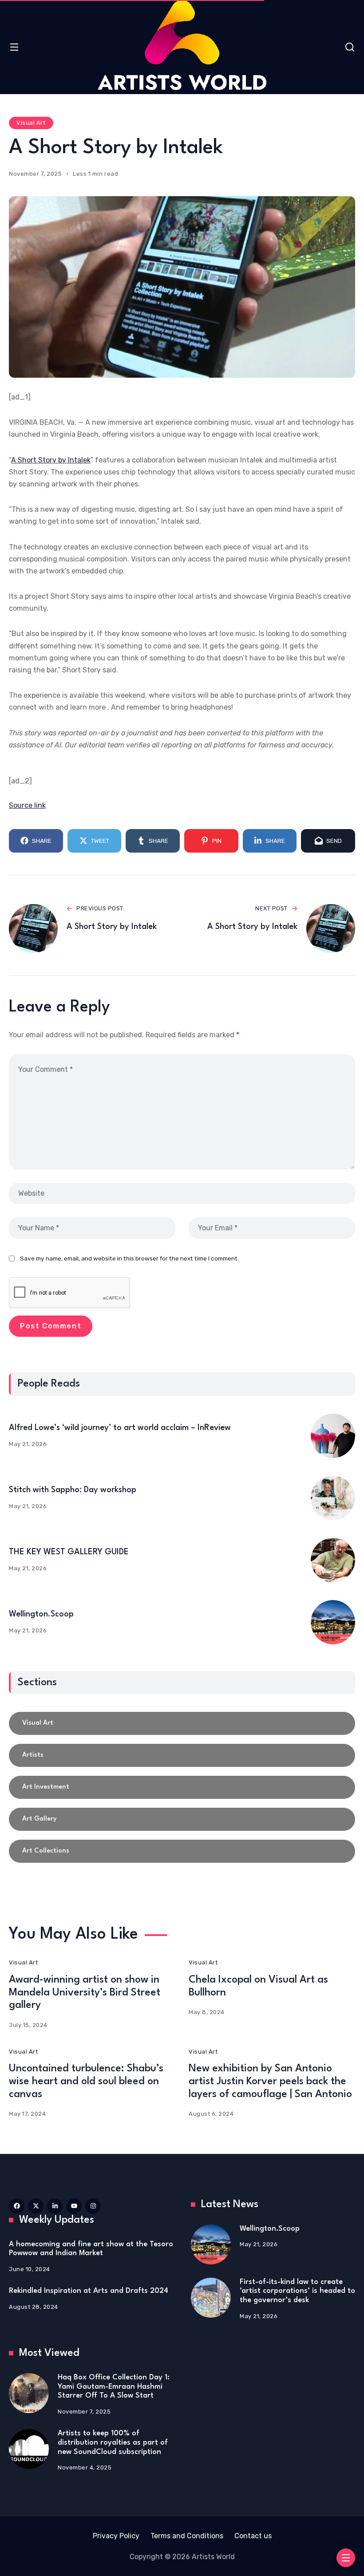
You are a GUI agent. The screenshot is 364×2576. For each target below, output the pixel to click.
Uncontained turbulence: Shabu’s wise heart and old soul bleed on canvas (86, 2082)
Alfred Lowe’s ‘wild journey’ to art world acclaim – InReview (120, 1428)
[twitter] (36, 2206)
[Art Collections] (182, 1851)
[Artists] (182, 1755)
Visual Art (31, 123)
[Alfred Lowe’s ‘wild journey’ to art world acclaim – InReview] (333, 1436)
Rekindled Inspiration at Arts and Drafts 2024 (89, 2291)
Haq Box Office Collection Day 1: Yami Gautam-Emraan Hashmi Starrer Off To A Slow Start (114, 2386)
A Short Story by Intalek (51, 460)
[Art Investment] (182, 1787)
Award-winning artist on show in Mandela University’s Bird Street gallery (85, 1993)
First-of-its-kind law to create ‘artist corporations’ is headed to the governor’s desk (297, 2291)
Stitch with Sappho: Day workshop (73, 1490)
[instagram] (93, 2206)
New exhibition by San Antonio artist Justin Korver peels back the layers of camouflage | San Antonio (270, 2082)
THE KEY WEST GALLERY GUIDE (69, 1552)
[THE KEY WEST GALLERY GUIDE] (333, 1560)
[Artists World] (182, 45)
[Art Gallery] (182, 1819)
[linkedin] (55, 2206)
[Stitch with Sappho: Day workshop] (333, 1498)
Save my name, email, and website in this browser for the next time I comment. (129, 1258)
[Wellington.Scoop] (333, 1622)
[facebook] (17, 2206)
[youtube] (74, 2206)
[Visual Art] (182, 1723)
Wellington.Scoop (41, 1614)
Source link (27, 805)
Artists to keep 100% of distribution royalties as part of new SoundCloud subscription (113, 2442)
